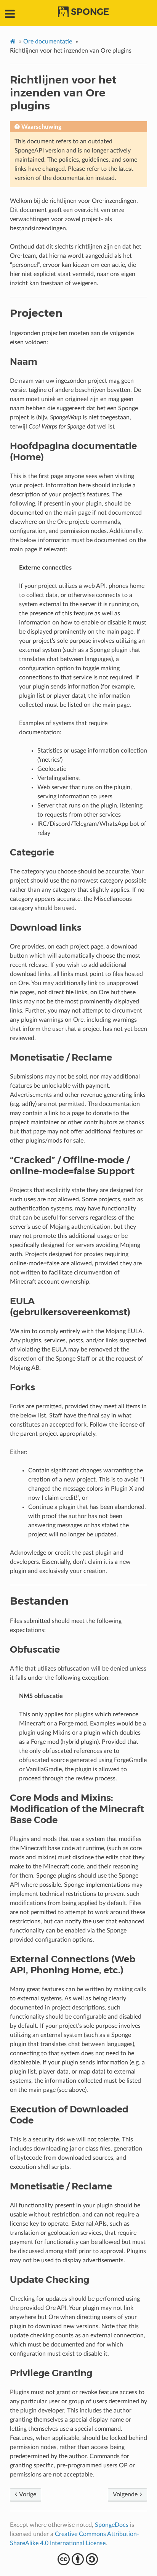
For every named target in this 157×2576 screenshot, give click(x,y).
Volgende (126, 2494)
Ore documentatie (48, 42)
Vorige (27, 2494)
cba (79, 2559)
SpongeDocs (112, 2525)
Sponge (90, 12)
